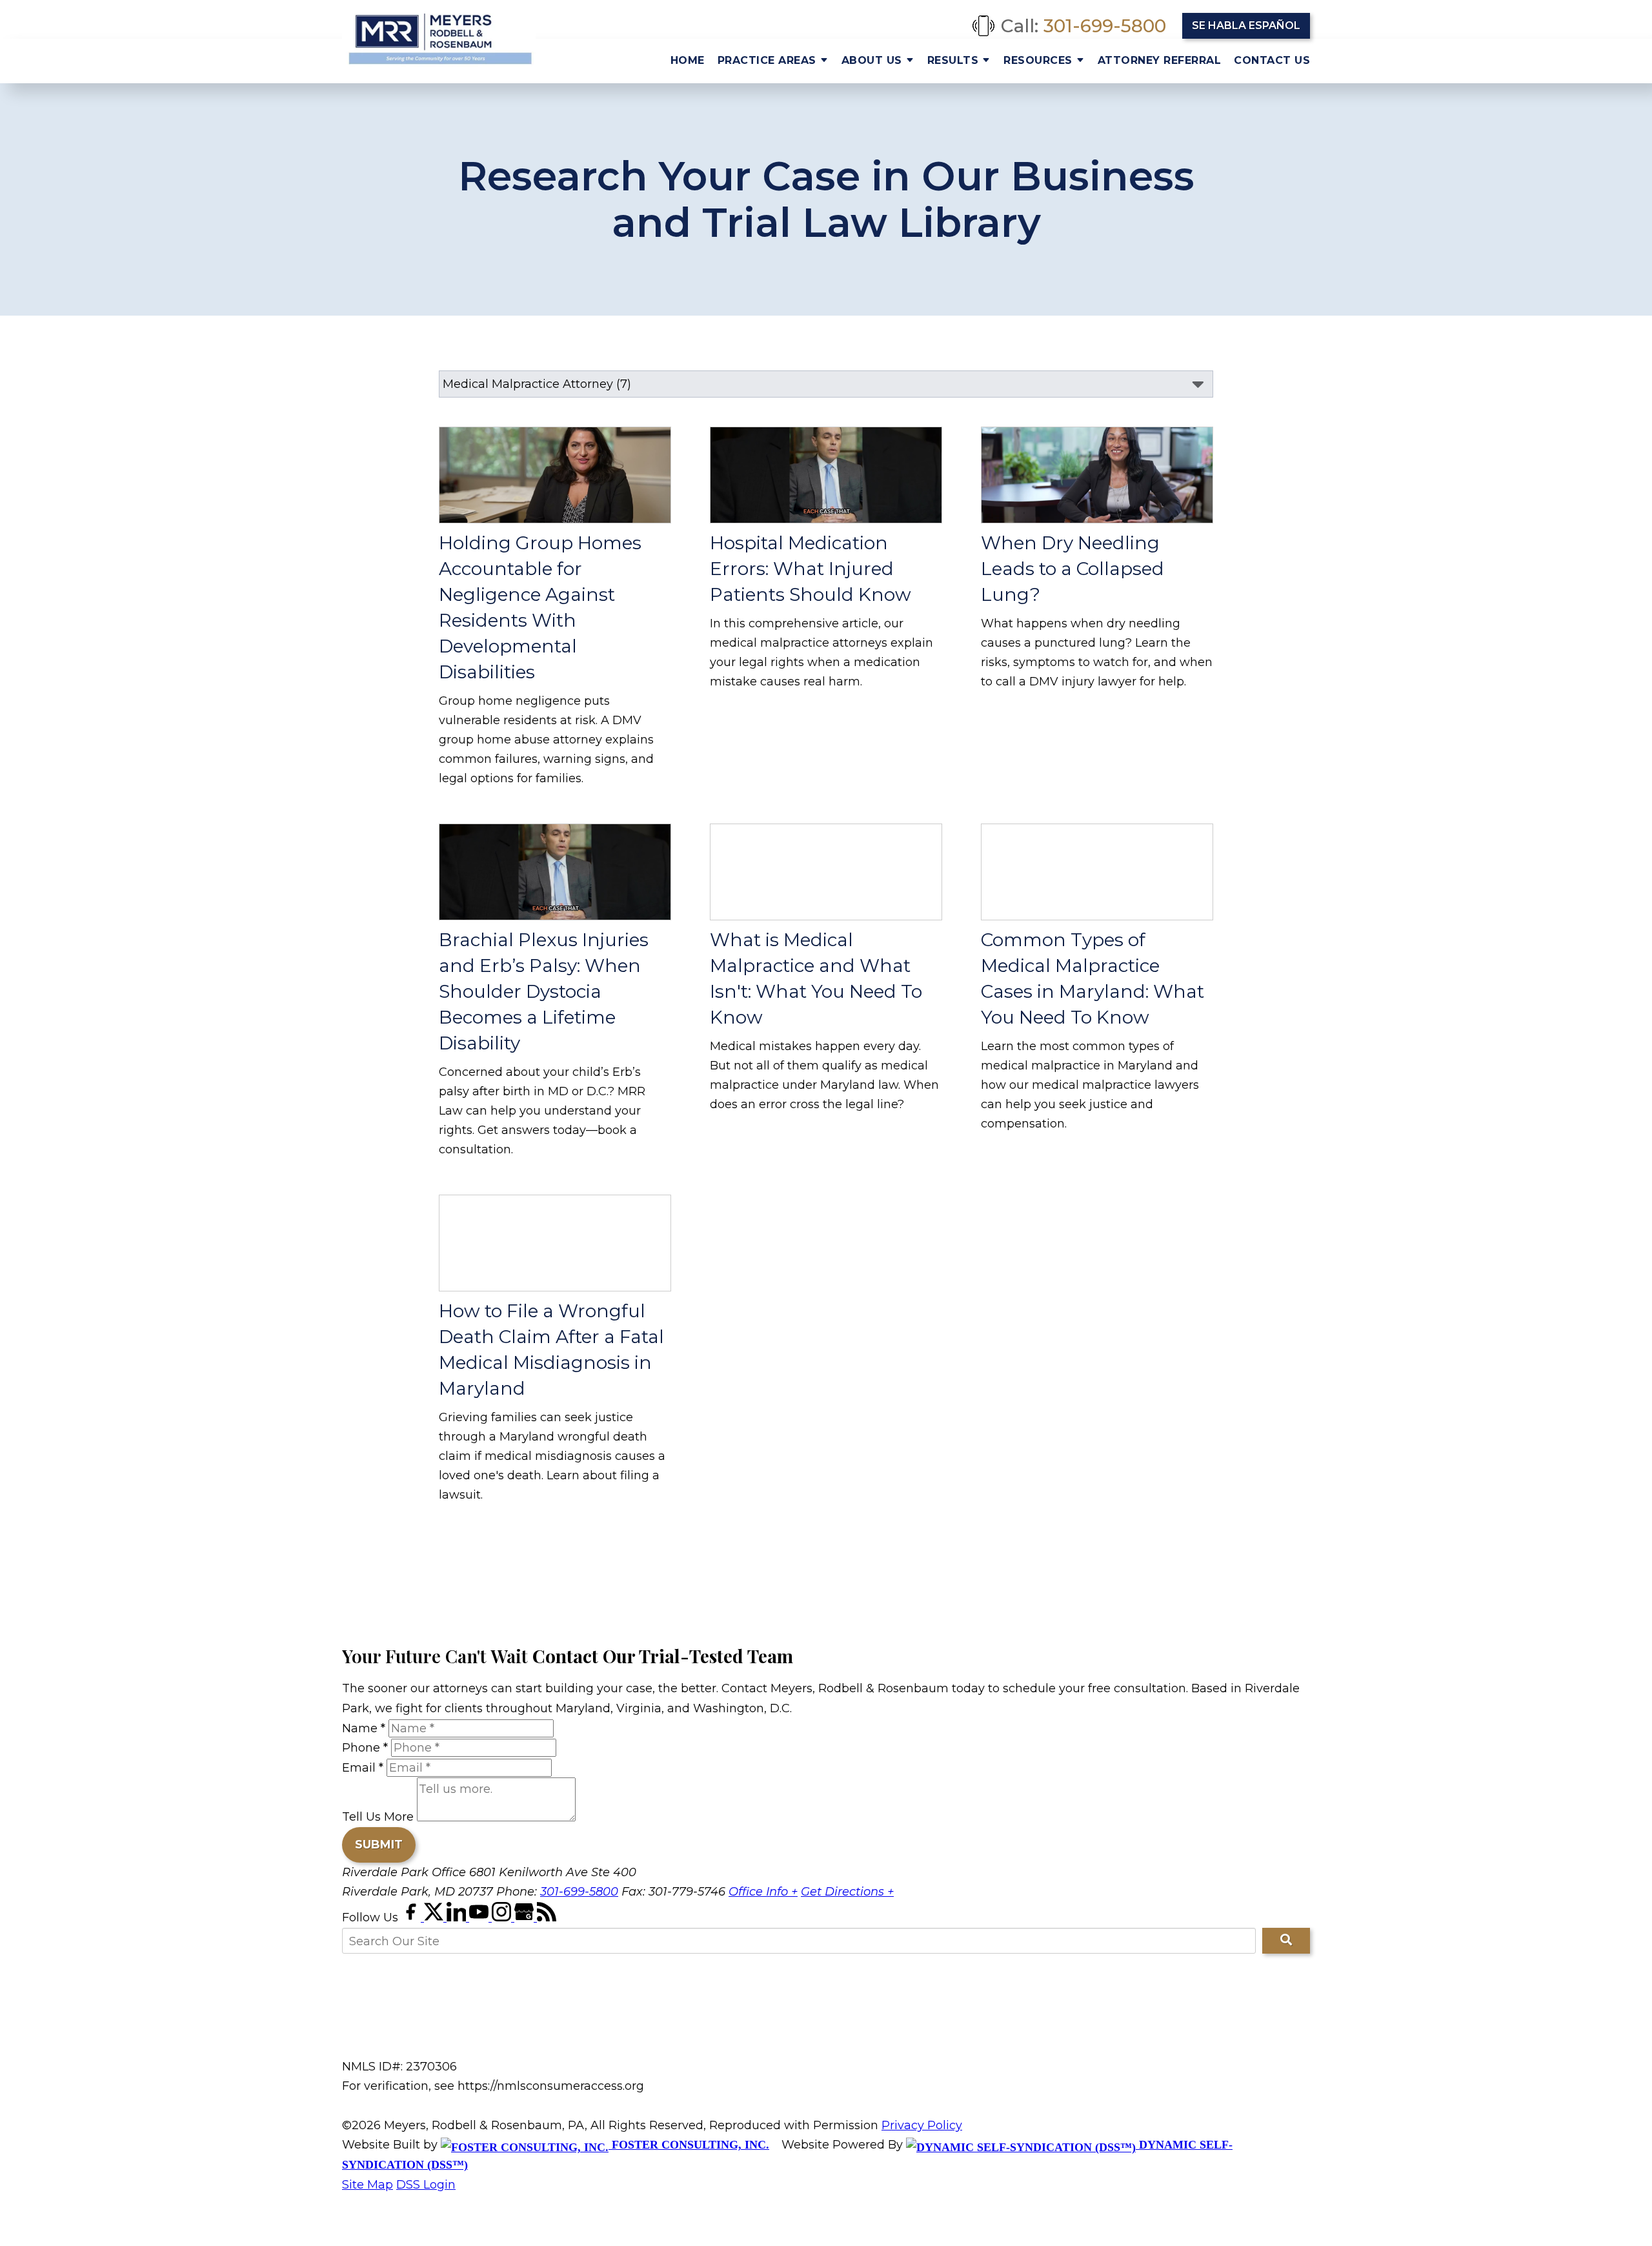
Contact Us (1272, 60)
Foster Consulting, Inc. (689, 2145)
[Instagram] (503, 1917)
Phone (365, 1748)
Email (363, 1768)
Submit (379, 1845)
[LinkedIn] (458, 1917)
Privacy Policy (922, 2125)
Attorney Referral (1160, 60)
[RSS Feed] (547, 1917)
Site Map (368, 2185)
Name (364, 1728)
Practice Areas (767, 60)
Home (688, 60)
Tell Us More (378, 1817)
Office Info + (763, 1892)
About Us (872, 60)
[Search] (1286, 1941)
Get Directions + (847, 1892)
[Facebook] (413, 1917)
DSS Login (426, 2185)
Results (953, 60)
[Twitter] (435, 1917)
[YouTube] (480, 1917)
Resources (1038, 60)
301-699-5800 (1105, 26)
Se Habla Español (1246, 25)
